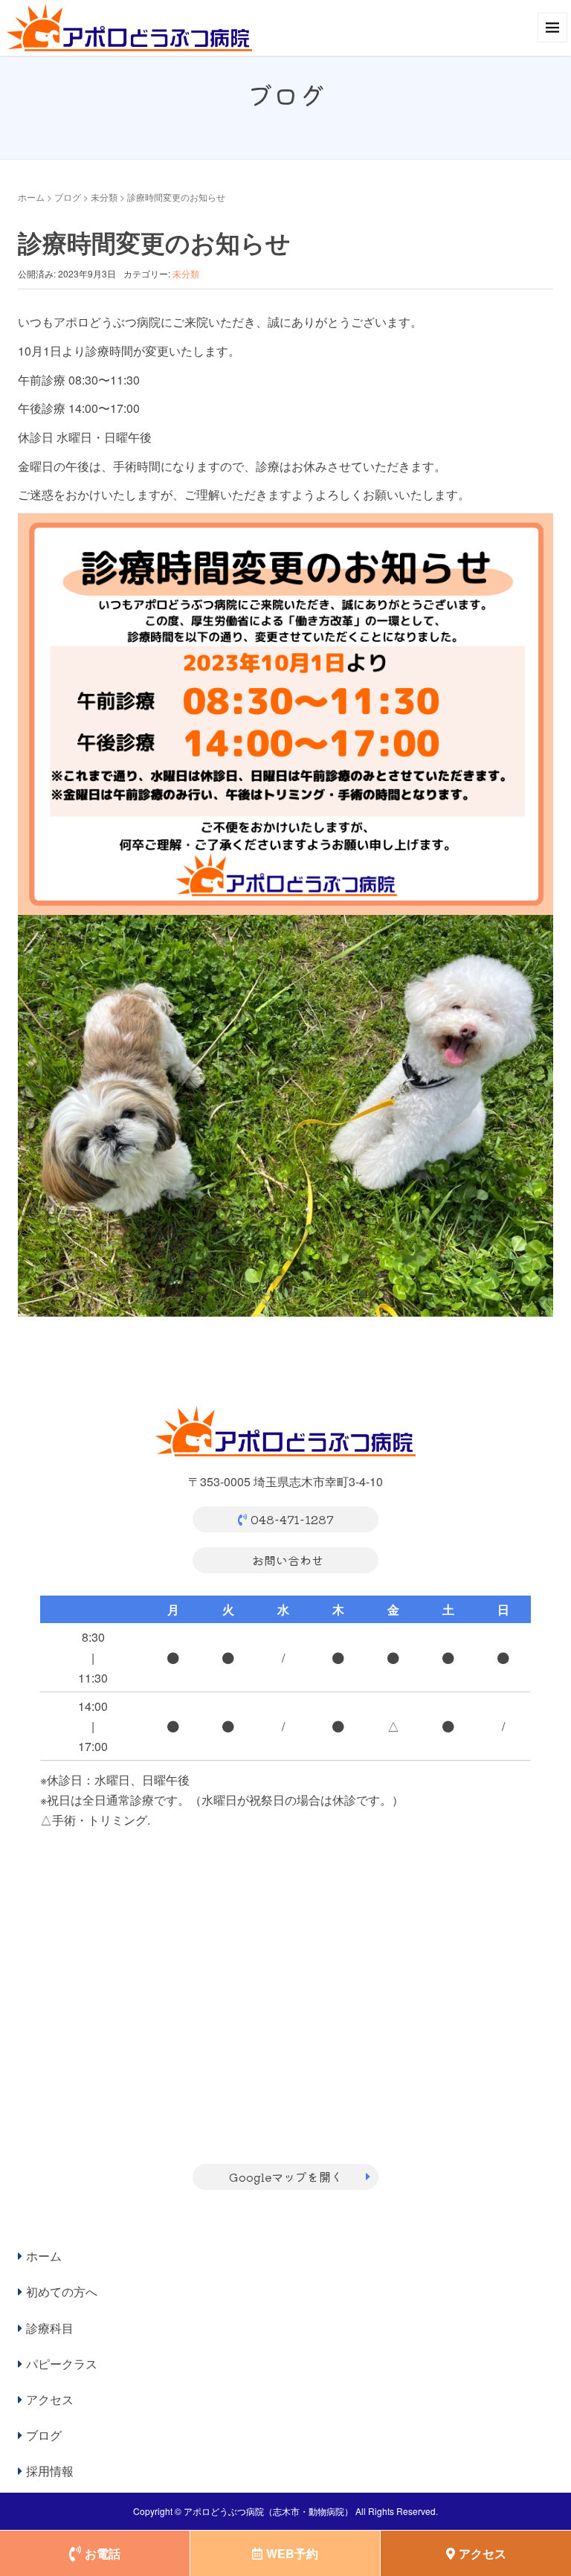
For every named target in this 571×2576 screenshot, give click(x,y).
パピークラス (62, 2364)
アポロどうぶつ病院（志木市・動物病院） (268, 2511)
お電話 (103, 2553)
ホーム (31, 197)
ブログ (68, 197)
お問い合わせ (288, 1560)
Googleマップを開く (286, 2177)
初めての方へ (62, 2291)
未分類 (104, 197)
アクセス (50, 2399)
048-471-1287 (292, 1519)
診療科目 (50, 2328)
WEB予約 (292, 2553)
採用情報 (50, 2471)
